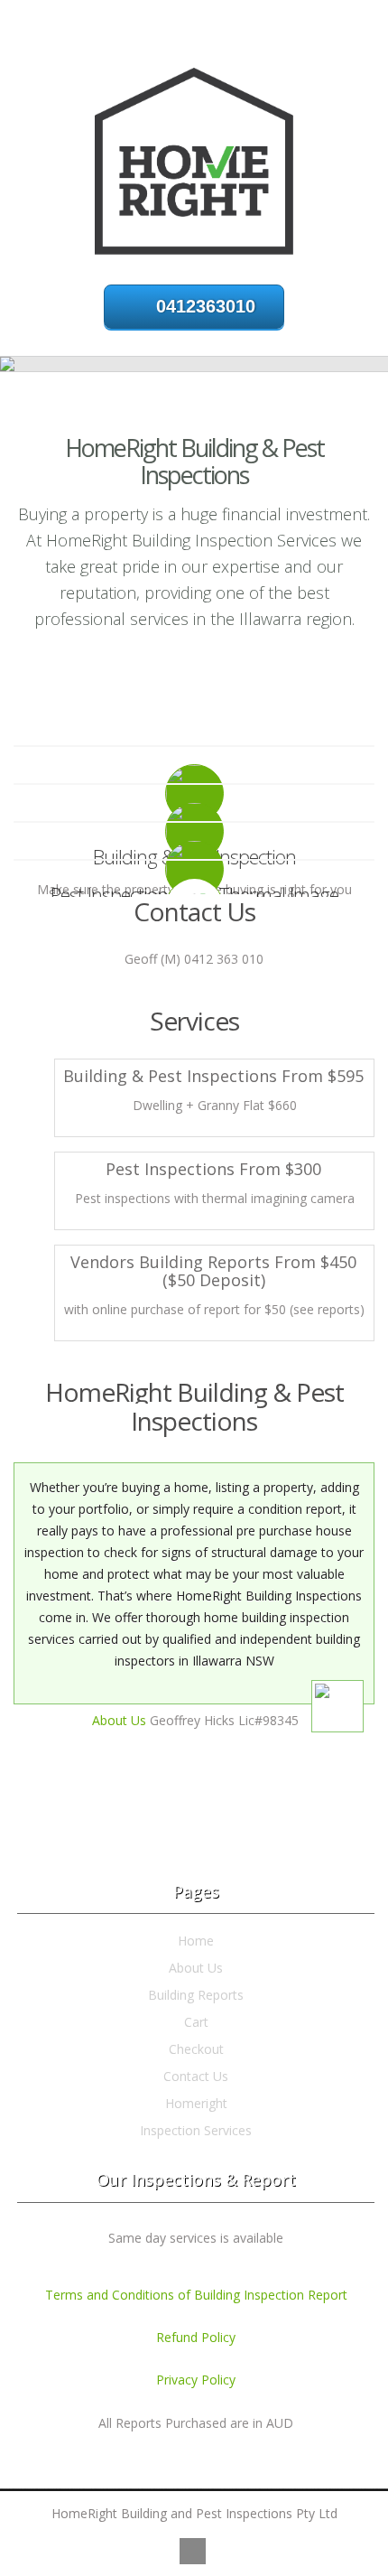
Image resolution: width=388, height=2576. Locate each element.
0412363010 (206, 306)
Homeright (196, 2103)
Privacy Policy (196, 2380)
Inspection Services (196, 2130)
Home (196, 1941)
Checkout (196, 2049)
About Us (119, 1720)
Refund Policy (196, 2337)
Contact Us (196, 2076)
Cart (196, 2022)
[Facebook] (193, 2551)
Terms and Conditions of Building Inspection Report (196, 2295)
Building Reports (196, 1995)
